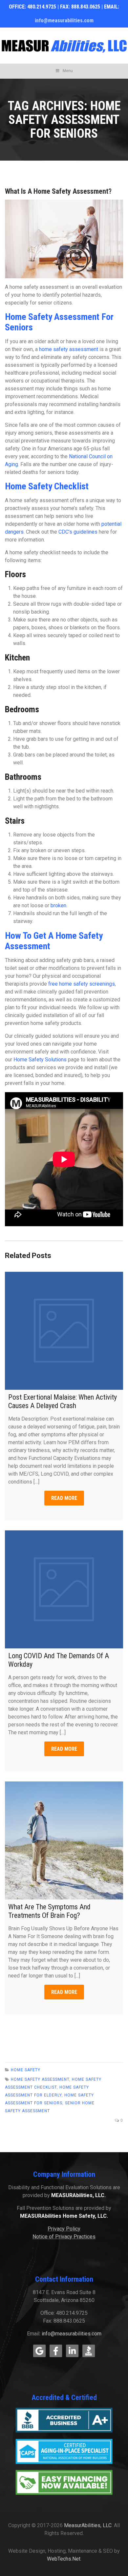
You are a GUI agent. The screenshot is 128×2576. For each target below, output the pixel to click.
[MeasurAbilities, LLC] (64, 46)
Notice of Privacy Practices (64, 2237)
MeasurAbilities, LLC (88, 2525)
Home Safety (26, 2070)
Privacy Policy (64, 2229)
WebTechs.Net (64, 2559)
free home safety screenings (82, 984)
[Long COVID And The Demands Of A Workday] (64, 1589)
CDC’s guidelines (78, 532)
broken (58, 905)
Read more (64, 1498)
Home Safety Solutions (40, 1060)
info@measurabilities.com (64, 20)
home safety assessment (69, 349)
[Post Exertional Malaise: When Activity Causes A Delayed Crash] (64, 1331)
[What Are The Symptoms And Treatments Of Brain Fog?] (64, 1840)
